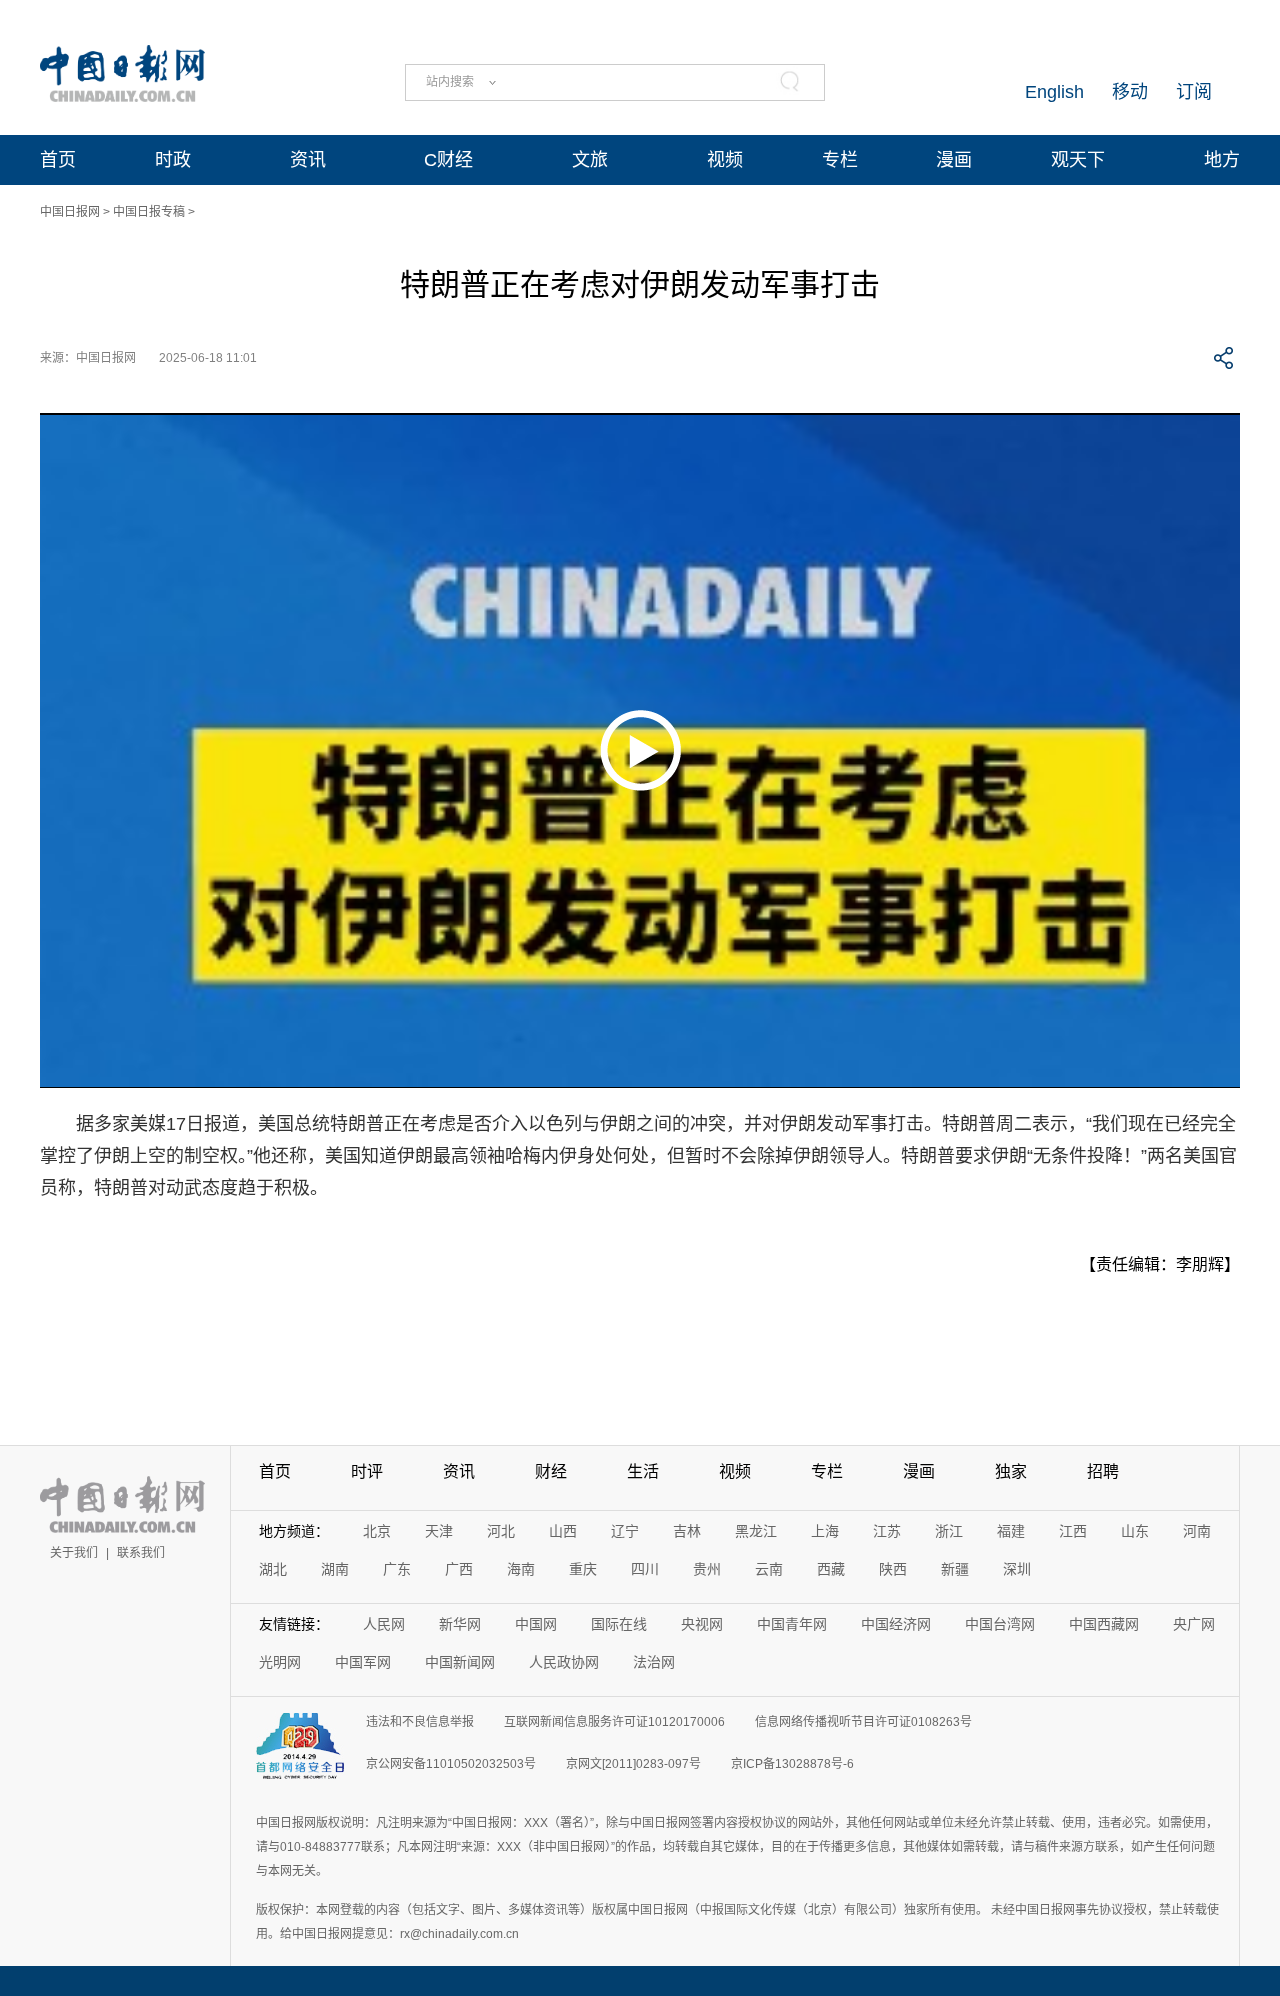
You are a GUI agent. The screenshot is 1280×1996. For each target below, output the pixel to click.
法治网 (654, 1662)
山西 (563, 1531)
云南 (769, 1569)
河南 (1197, 1531)
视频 (725, 160)
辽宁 (625, 1531)
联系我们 (141, 1553)
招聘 (1103, 1471)
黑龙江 (756, 1531)
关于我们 (74, 1553)
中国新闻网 (460, 1662)
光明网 (280, 1662)
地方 (1222, 160)
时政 (173, 160)
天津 (439, 1531)
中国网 (536, 1624)
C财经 (448, 160)
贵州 (707, 1569)
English (1054, 92)
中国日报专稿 (149, 212)
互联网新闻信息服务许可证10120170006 (614, 1722)
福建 (1011, 1531)
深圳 (1017, 1569)
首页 (58, 160)
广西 (459, 1569)
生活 (643, 1471)
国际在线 (619, 1624)
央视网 (702, 1624)
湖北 (273, 1569)
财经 (551, 1471)
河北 (501, 1531)
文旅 (590, 160)
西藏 (831, 1569)
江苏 (887, 1531)
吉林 (687, 1531)
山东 (1135, 1531)
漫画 (954, 160)
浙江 (949, 1531)
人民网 (384, 1624)
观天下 (1078, 160)
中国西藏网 (1104, 1624)
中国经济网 (896, 1624)
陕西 (893, 1569)
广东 (397, 1569)
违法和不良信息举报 (420, 1722)
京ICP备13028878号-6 (792, 1764)
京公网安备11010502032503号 (451, 1764)
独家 (1011, 1471)
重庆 (583, 1569)
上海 (825, 1531)
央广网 (1194, 1624)
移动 (1130, 92)
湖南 (335, 1569)
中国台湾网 (1000, 1624)
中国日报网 (70, 212)
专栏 (840, 160)
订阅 (1194, 92)
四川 (645, 1569)
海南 (521, 1569)
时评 (367, 1471)
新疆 (955, 1569)
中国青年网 (792, 1624)
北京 (377, 1531)
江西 (1073, 1531)
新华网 (460, 1624)
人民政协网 (564, 1662)
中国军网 (363, 1662)
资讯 (308, 160)
